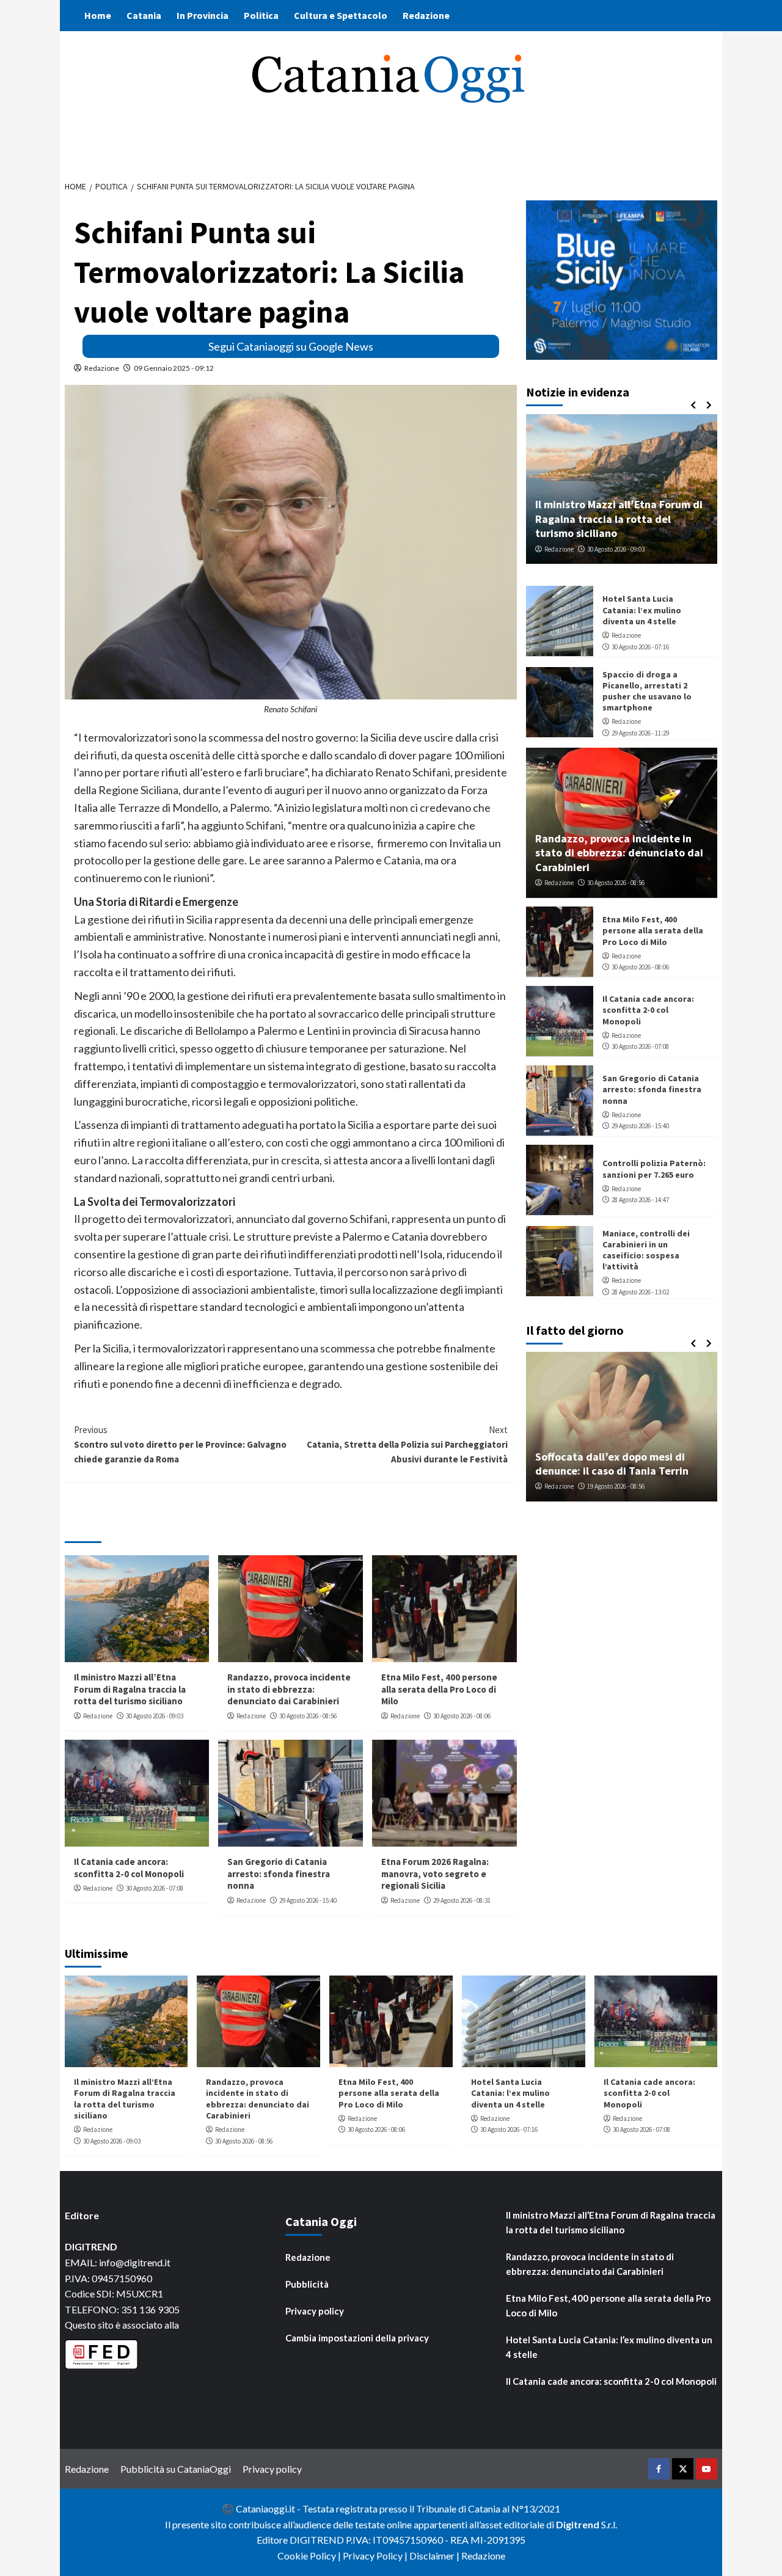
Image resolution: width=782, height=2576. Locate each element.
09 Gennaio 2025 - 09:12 (174, 368)
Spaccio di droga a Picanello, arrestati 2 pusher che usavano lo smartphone (647, 691)
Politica (261, 15)
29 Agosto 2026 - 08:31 (462, 1900)
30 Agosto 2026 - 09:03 (155, 1716)
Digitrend (578, 2524)
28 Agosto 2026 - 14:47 (640, 1200)
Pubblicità (307, 2284)
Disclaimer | (435, 2556)
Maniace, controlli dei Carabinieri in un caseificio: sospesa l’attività (646, 1250)
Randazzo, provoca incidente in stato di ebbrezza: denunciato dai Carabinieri (289, 1689)
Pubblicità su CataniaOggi (176, 2469)
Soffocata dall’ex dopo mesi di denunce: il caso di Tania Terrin (612, 1464)
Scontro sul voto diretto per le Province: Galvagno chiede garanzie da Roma (180, 1444)
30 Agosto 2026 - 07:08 (155, 1888)
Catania (144, 15)
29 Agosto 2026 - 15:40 (308, 1900)
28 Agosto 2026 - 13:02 (640, 1291)
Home (98, 15)
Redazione (426, 15)
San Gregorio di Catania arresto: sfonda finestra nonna (279, 1874)
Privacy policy (315, 2311)
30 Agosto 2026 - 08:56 (308, 1716)
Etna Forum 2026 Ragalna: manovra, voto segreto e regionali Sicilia (435, 1874)
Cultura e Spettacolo (341, 15)
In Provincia (203, 15)
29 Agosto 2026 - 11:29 (640, 733)
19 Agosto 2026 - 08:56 (616, 1486)
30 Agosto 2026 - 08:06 (462, 1716)
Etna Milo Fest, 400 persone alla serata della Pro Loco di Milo (439, 1689)
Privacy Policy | (376, 2556)
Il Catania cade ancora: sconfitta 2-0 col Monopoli (129, 1868)
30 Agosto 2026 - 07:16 (640, 646)
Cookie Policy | (310, 2556)
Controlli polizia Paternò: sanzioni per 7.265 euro (654, 1169)
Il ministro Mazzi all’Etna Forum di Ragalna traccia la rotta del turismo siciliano (130, 1689)
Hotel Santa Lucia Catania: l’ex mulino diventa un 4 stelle (642, 610)
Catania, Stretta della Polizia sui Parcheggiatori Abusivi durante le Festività (407, 1444)
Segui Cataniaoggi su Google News (291, 346)
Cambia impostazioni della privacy (357, 2338)
